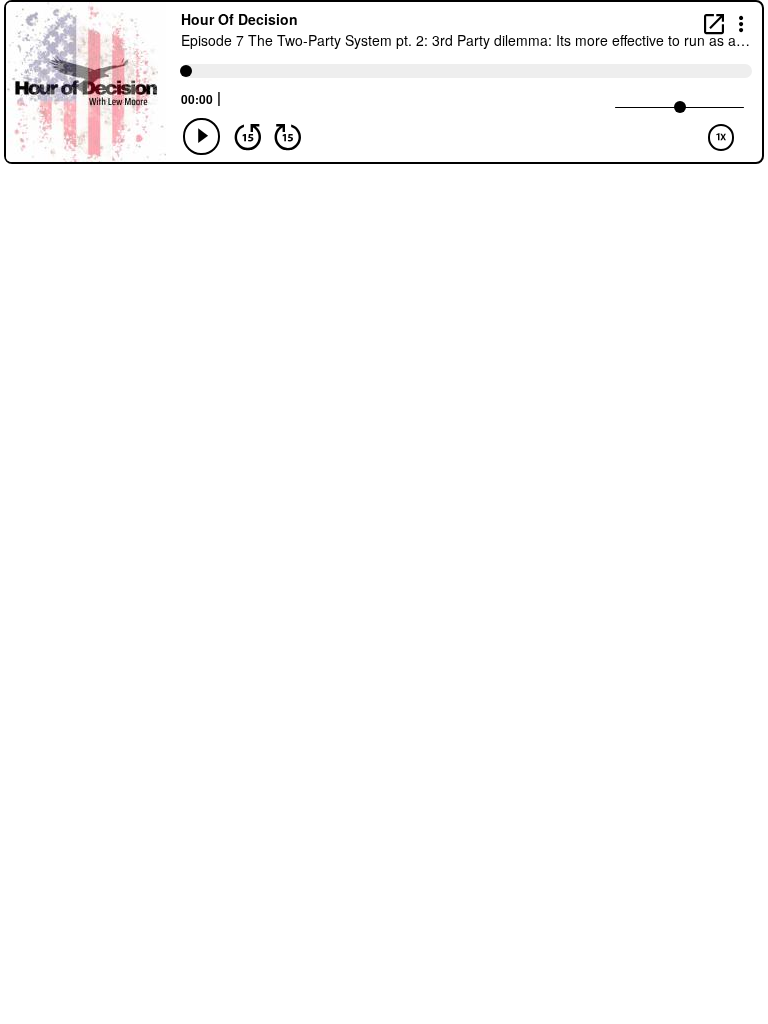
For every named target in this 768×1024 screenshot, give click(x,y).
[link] (714, 23)
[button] (741, 22)
